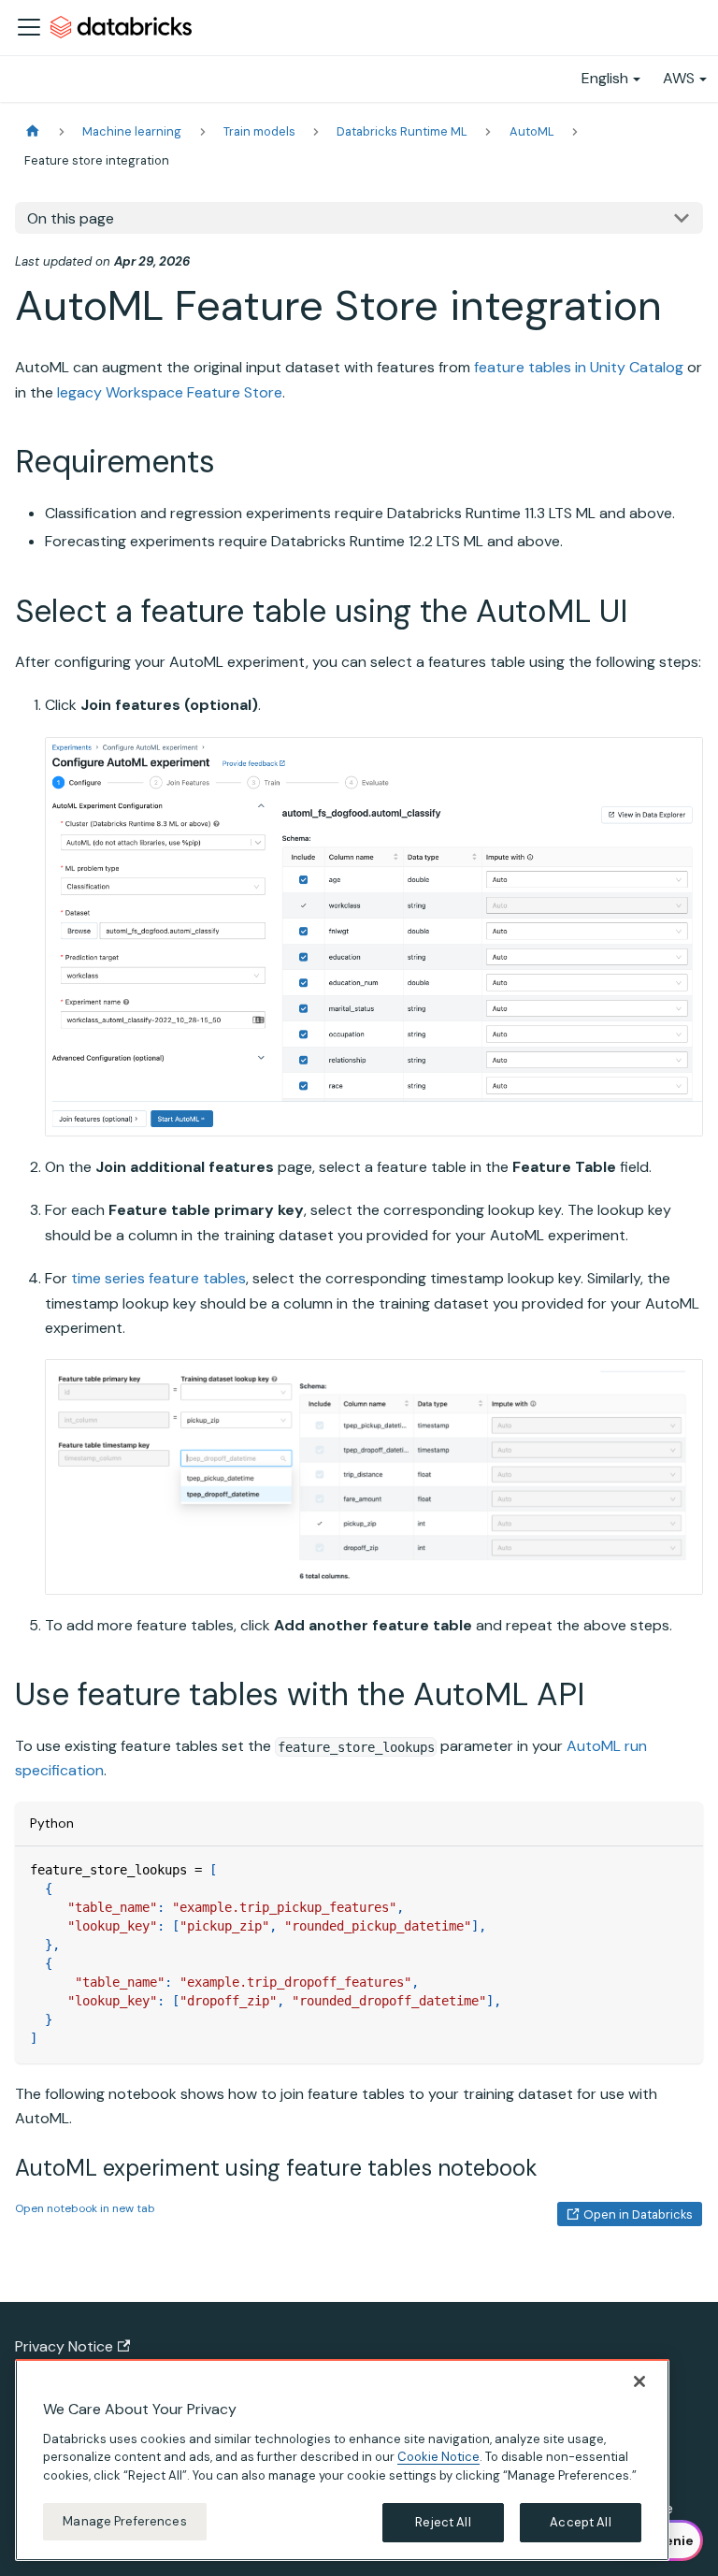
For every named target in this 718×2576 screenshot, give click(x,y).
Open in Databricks (638, 2214)
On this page (71, 218)
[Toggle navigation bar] (29, 27)
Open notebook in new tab (85, 2208)
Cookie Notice (438, 2457)
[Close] (639, 2381)
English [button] (605, 78)
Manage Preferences (124, 2521)
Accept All (580, 2522)
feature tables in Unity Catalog (579, 367)
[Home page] (33, 131)
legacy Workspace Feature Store (170, 392)
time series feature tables (158, 1278)
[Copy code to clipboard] (680, 1869)
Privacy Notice (64, 2346)
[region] (342, 2460)
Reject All (443, 2522)
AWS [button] (679, 78)
